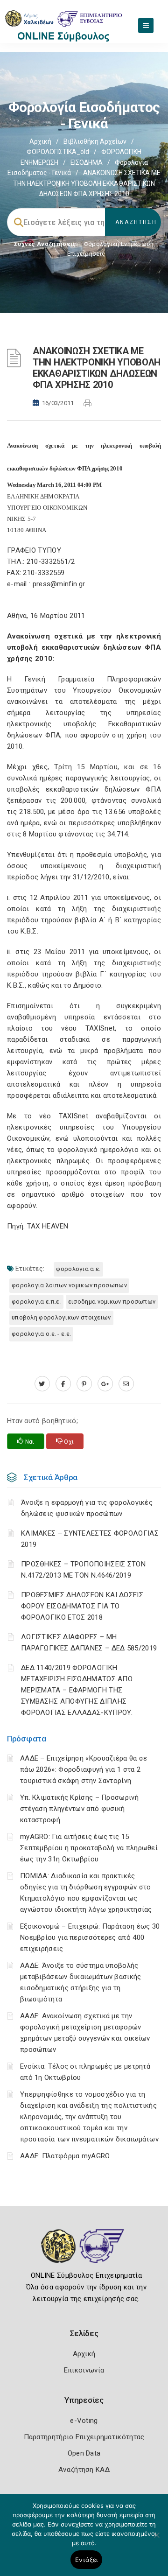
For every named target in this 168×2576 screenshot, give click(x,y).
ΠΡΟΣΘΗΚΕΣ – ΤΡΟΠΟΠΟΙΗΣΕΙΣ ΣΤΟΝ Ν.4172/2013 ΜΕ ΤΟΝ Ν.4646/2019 (83, 1570)
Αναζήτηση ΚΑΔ (84, 2470)
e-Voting (84, 2421)
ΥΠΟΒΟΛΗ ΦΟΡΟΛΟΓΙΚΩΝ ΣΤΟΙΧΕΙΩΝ (61, 1317)
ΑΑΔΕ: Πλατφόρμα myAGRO (65, 2156)
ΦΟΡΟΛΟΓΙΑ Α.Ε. (78, 1269)
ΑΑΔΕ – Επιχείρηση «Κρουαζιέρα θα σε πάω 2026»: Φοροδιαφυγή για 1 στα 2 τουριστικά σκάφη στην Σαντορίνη (84, 1769)
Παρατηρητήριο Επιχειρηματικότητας (84, 2437)
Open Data (84, 2453)
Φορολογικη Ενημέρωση (119, 244)
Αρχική (40, 141)
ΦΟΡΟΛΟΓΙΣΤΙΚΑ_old (58, 152)
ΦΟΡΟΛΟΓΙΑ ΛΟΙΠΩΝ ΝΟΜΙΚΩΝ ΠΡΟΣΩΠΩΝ (69, 1285)
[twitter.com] (42, 1384)
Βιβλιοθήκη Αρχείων (95, 141)
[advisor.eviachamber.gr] (126, 1384)
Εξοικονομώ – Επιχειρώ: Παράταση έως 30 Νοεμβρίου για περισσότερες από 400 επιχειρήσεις (90, 1937)
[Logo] (84, 2253)
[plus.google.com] (105, 1384)
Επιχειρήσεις (86, 254)
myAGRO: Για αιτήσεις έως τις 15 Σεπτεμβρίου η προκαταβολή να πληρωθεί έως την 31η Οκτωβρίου (89, 1848)
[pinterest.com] (84, 1384)
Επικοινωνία (84, 2370)
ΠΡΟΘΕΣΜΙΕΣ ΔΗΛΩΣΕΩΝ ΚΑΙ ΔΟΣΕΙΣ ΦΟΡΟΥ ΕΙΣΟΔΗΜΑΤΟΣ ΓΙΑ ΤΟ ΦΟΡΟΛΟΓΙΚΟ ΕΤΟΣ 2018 (82, 1606)
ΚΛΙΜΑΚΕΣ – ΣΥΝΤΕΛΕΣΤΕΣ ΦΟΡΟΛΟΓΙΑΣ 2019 (90, 1539)
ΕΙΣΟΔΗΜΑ (87, 162)
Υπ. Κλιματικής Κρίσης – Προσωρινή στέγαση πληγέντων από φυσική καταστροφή (79, 1809)
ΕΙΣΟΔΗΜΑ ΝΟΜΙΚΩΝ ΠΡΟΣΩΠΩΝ (112, 1302)
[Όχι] (156, 2540)
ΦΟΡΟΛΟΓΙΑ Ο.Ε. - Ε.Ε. (41, 1334)
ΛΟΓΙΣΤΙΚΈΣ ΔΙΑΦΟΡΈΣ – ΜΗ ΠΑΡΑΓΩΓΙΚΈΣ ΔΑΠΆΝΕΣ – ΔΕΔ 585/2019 (89, 1642)
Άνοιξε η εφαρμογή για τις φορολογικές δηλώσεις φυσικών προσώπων (87, 1508)
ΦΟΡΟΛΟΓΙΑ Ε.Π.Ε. (36, 1302)
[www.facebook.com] (63, 1384)
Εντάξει (87, 2560)
